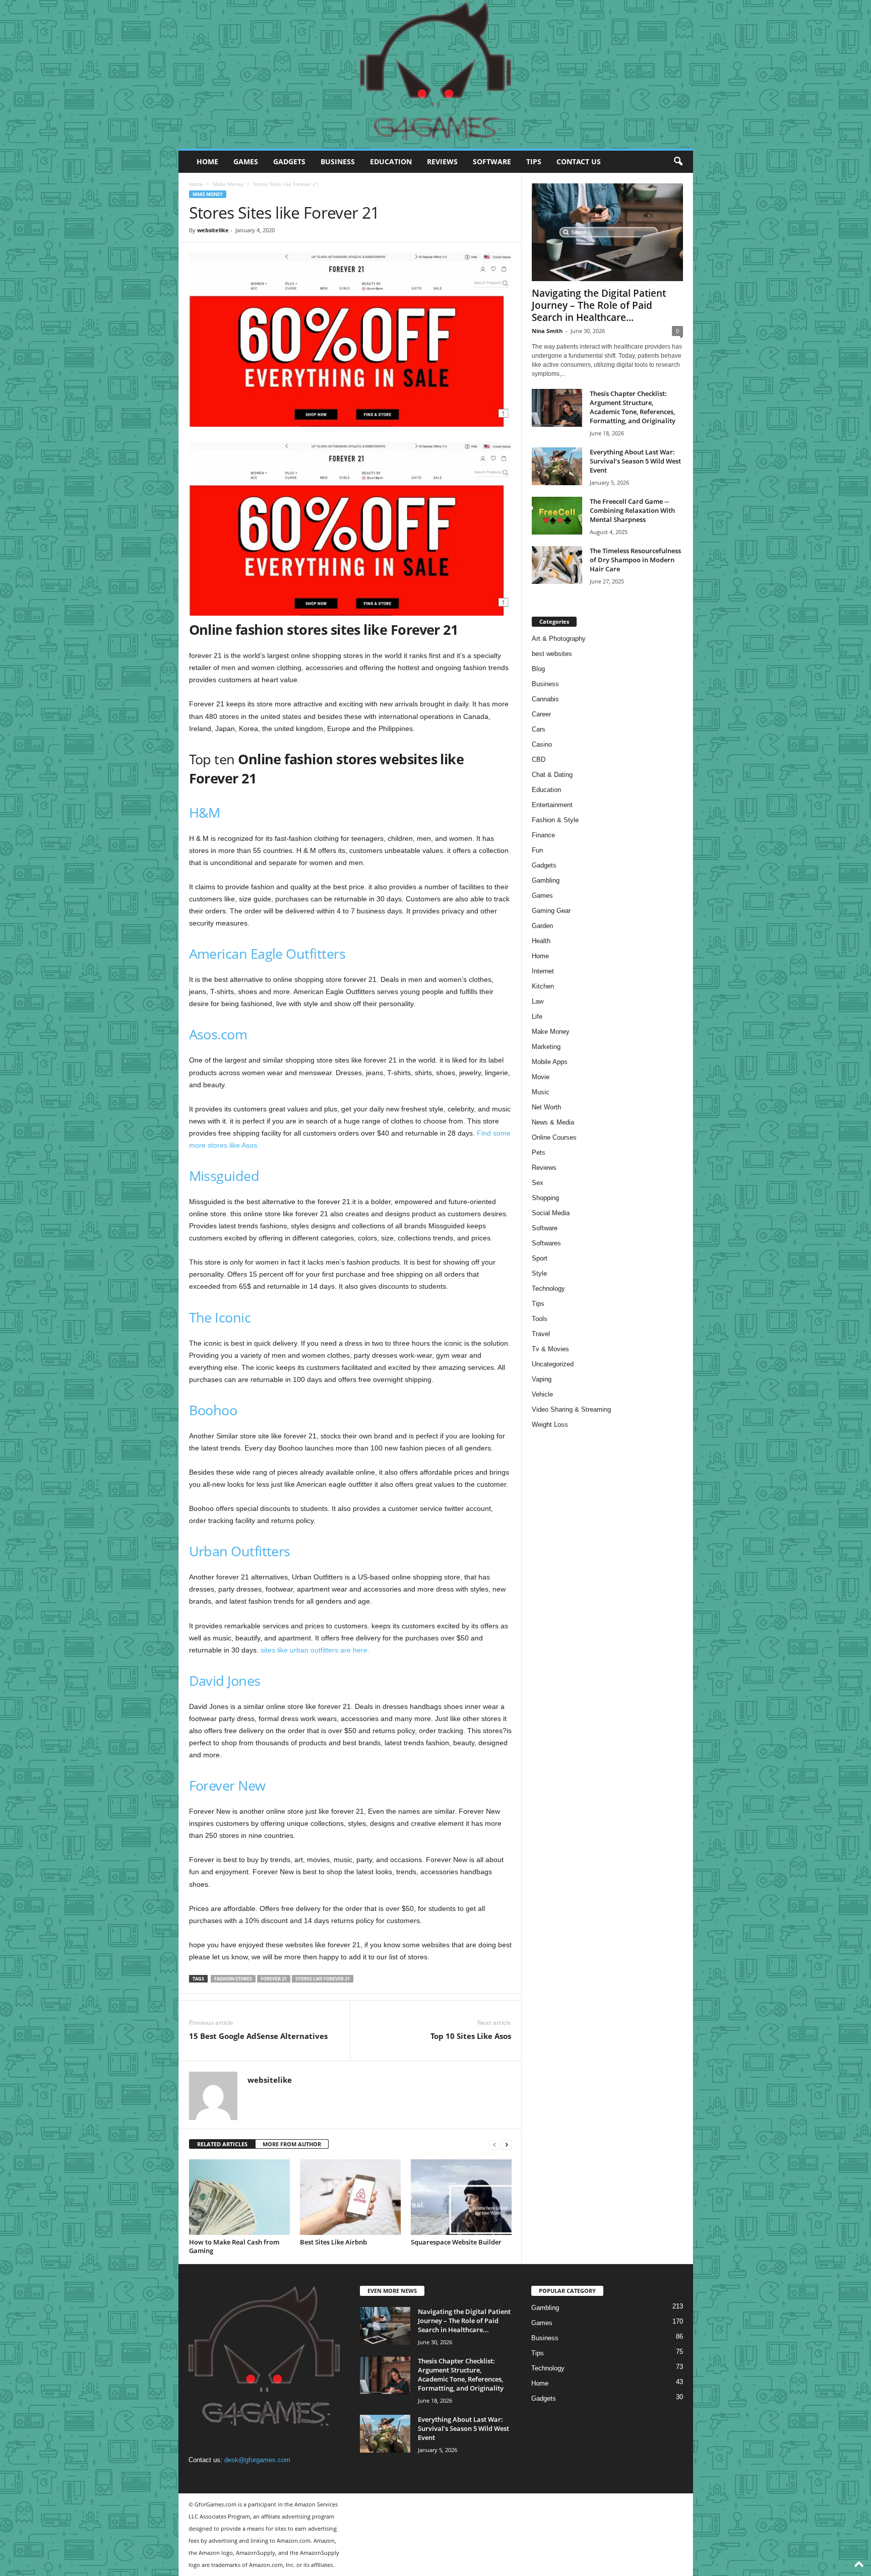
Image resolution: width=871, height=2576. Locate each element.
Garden (542, 926)
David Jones (225, 1680)
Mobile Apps (550, 1062)
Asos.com (218, 1034)
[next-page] (507, 2144)
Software (492, 161)
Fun (537, 850)
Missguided (224, 1176)
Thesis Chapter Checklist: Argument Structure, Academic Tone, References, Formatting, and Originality (633, 407)
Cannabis (545, 699)
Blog (538, 669)
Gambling (546, 880)
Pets (539, 1152)
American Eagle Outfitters (267, 953)
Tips (534, 161)
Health (541, 941)
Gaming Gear (551, 911)
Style (539, 1273)
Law (538, 1001)
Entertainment (552, 805)
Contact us (579, 161)
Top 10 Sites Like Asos (471, 2036)
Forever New (227, 1785)
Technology (548, 1289)
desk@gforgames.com (257, 2460)
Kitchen (543, 986)
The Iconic (220, 1317)
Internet (543, 971)
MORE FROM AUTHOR (292, 2144)
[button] (678, 162)
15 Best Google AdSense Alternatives (258, 2036)
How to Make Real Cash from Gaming (234, 2246)
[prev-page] (494, 2144)
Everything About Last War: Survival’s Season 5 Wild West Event (635, 461)
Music (541, 1092)
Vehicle (542, 1394)
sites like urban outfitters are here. (315, 1650)
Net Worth (546, 1107)
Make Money (228, 184)
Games (246, 161)
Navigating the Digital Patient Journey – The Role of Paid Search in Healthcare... (599, 305)
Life (537, 1016)
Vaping (542, 1379)
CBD (539, 759)
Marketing (546, 1047)
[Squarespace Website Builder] (461, 2197)
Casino (542, 744)
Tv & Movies (550, 1349)
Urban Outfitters (240, 1551)
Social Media (551, 1213)
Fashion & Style (555, 820)
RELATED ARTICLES (222, 2144)
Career (541, 714)
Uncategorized (553, 1364)
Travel (541, 1334)
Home (207, 161)
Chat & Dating (552, 775)
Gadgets (289, 161)
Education (391, 161)
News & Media (553, 1122)
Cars (539, 729)
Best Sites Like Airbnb (333, 2242)
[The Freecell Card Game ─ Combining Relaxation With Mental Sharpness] (557, 516)
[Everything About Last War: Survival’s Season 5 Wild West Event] (557, 466)
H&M (205, 812)
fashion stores (233, 1979)
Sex (538, 1183)
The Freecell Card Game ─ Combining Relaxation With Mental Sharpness (632, 510)
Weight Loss (550, 1425)
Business (338, 161)
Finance (543, 835)
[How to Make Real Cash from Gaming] (239, 2197)
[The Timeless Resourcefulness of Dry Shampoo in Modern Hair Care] (557, 565)
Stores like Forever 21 (323, 1979)
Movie (541, 1077)
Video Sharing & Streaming (571, 1409)
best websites (552, 654)
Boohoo (213, 1410)
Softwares (546, 1243)
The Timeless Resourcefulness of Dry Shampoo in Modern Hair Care (635, 560)
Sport (540, 1258)
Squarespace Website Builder (456, 2242)
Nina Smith (547, 331)
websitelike (213, 230)
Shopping (545, 1198)
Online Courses (554, 1137)
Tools (540, 1319)
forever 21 (274, 1979)
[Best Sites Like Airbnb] (350, 2197)
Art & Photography (559, 639)
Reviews (442, 161)
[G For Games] (436, 75)
